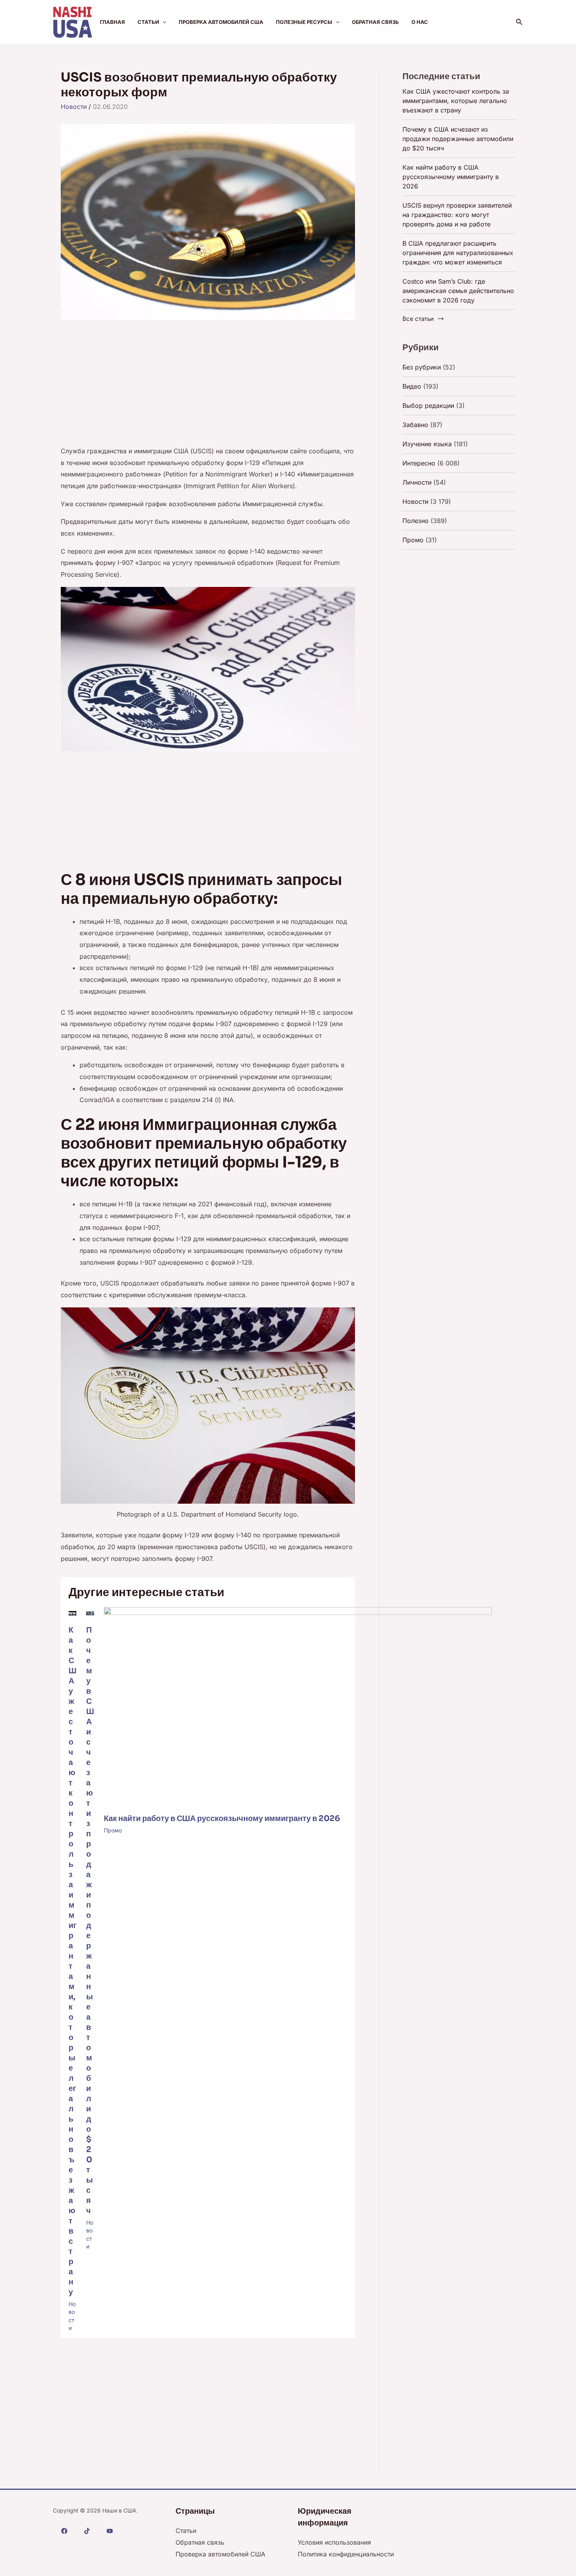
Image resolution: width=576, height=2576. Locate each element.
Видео (412, 386)
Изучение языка (427, 444)
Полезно (416, 521)
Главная (112, 22)
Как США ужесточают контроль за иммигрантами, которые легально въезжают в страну (456, 101)
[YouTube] (110, 2531)
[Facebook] (64, 2531)
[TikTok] (87, 2531)
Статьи (148, 22)
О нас (420, 22)
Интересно (419, 463)
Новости (74, 107)
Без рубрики (422, 367)
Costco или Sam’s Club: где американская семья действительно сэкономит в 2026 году (458, 291)
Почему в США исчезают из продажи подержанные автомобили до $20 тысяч (90, 1920)
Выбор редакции (428, 405)
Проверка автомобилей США (221, 22)
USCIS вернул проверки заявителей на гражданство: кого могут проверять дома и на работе (457, 215)
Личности (417, 482)
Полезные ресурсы (304, 22)
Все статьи (418, 319)
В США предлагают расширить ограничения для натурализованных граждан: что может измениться (458, 253)
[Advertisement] (208, 387)
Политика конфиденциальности (346, 2554)
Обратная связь (375, 22)
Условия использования (334, 2542)
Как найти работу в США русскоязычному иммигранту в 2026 (222, 1818)
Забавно (415, 425)
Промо (113, 1830)
